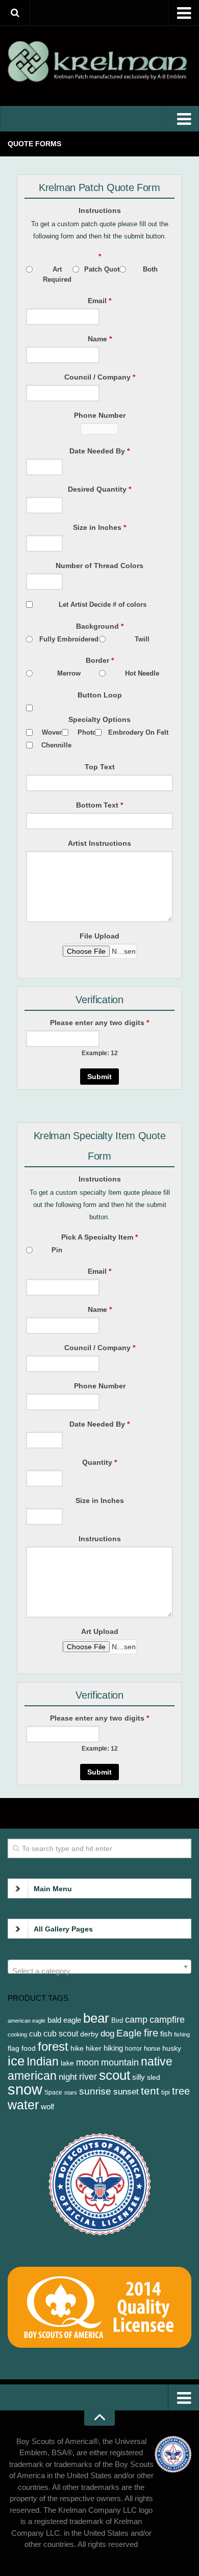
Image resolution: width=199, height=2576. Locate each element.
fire (151, 2033)
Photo (87, 732)
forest (53, 2046)
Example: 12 (100, 1053)
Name (100, 339)
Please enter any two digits (99, 1023)
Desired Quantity (99, 489)
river (88, 2077)
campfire (167, 2020)
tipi (166, 2092)
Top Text (100, 767)
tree (181, 2091)
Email (99, 301)
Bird (117, 2020)
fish (166, 2034)
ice (16, 2061)
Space (53, 2092)
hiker (94, 2048)
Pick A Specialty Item (99, 1237)
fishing (182, 2034)
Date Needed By (99, 451)
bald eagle (64, 2020)
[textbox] (99, 1971)
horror (133, 2049)
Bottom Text (99, 805)
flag (14, 2048)
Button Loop (100, 695)
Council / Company (100, 377)
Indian (43, 2062)
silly (139, 2077)
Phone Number (100, 415)
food (29, 2048)
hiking (113, 2048)
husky (172, 2048)
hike (77, 2048)
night (68, 2077)
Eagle (129, 2033)
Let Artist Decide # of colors (103, 605)
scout (115, 2075)
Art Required (57, 274)
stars (71, 2092)
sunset (126, 2091)
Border (100, 660)
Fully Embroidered (69, 639)
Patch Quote (104, 269)
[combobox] (99, 1967)
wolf (47, 2107)
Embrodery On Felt (138, 732)
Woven (53, 732)
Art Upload (100, 1631)
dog (107, 2034)
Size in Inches (99, 527)
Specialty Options (99, 719)
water (23, 2105)
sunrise (95, 2091)
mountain (120, 2062)
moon (88, 2062)
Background (100, 626)
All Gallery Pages (63, 1929)
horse (152, 2048)
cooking (17, 2034)
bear (96, 2018)
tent (150, 2091)
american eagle (27, 2021)
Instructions (100, 210)
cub (35, 2034)
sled (154, 2077)
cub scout (61, 2034)
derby (89, 2034)
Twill (142, 639)
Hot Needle (142, 673)
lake (67, 2063)
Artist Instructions (99, 843)
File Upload (99, 936)
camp (136, 2019)
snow (25, 2089)
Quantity (99, 1462)
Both (150, 269)
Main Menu (53, 1889)
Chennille (56, 745)
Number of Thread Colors (99, 566)
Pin (57, 1250)
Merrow (69, 673)
